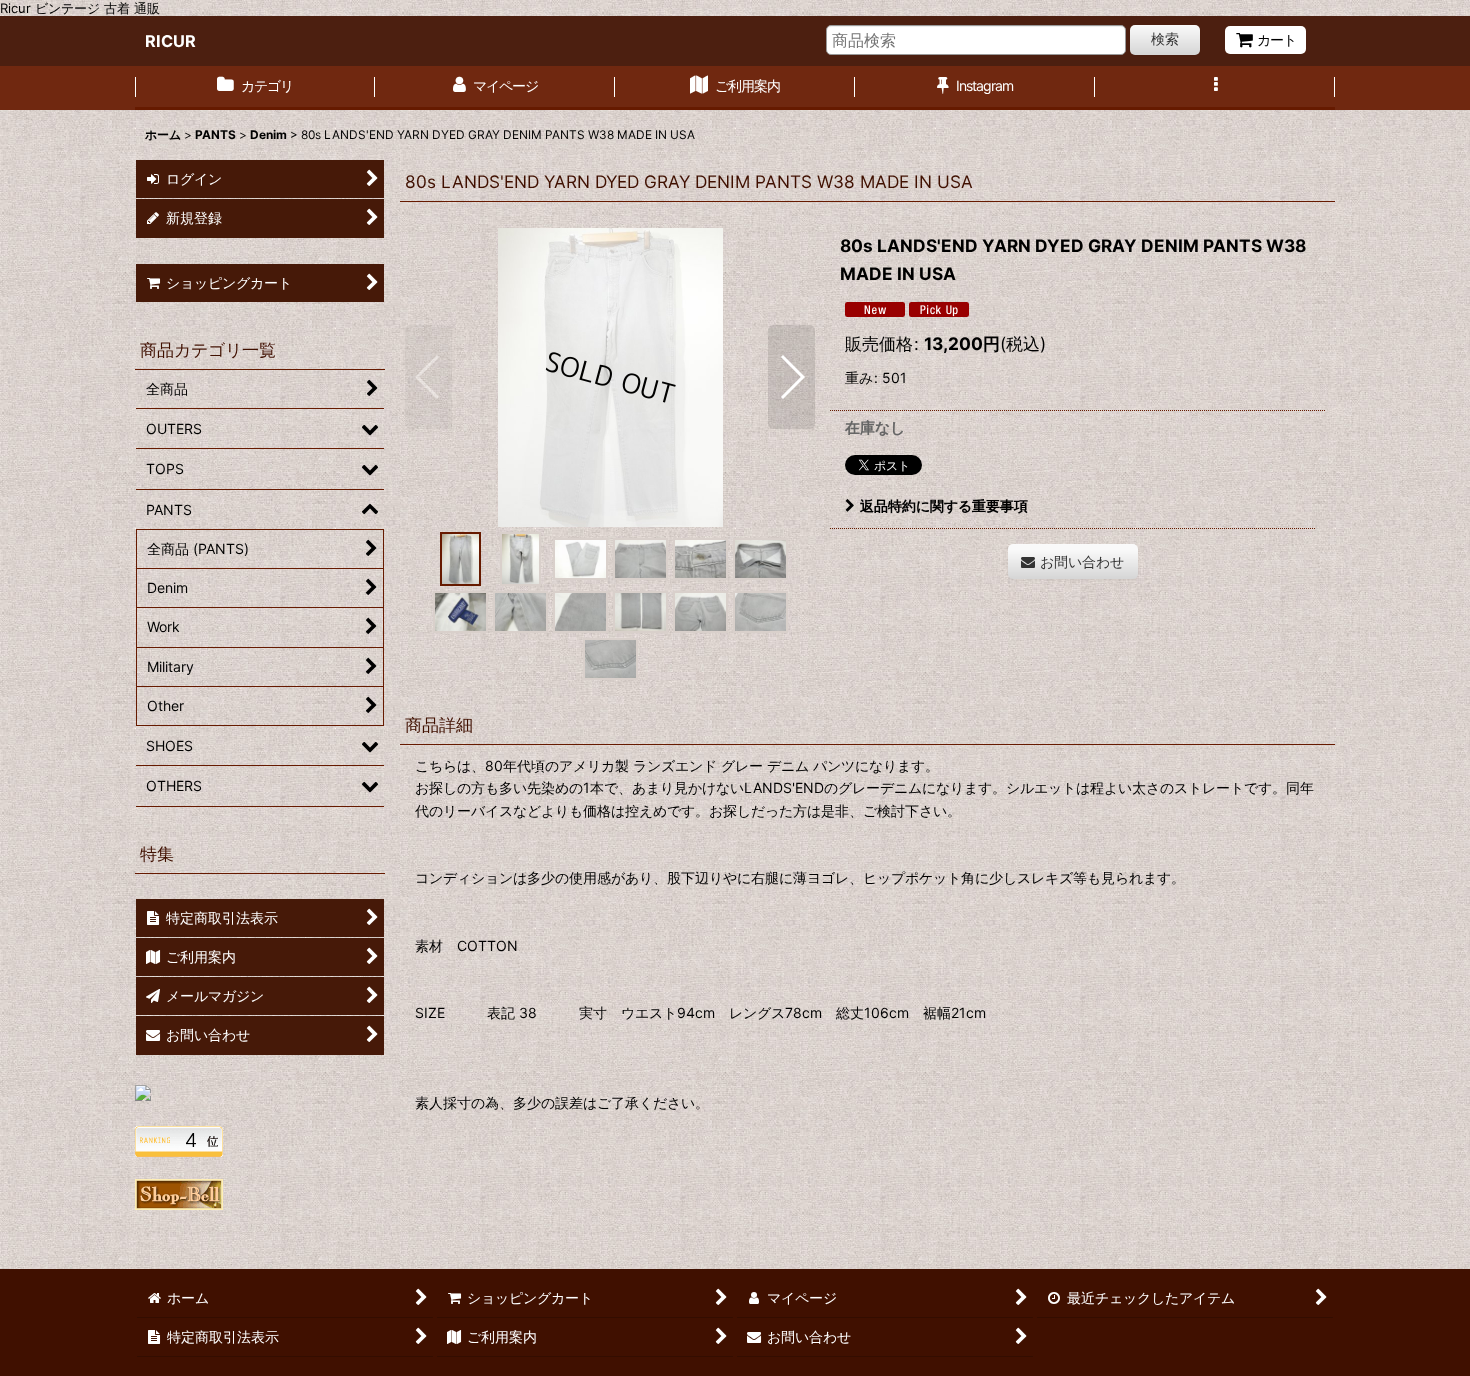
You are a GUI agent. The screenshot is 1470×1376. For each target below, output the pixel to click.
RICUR (170, 41)
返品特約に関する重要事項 (944, 505)
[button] (1215, 88)
